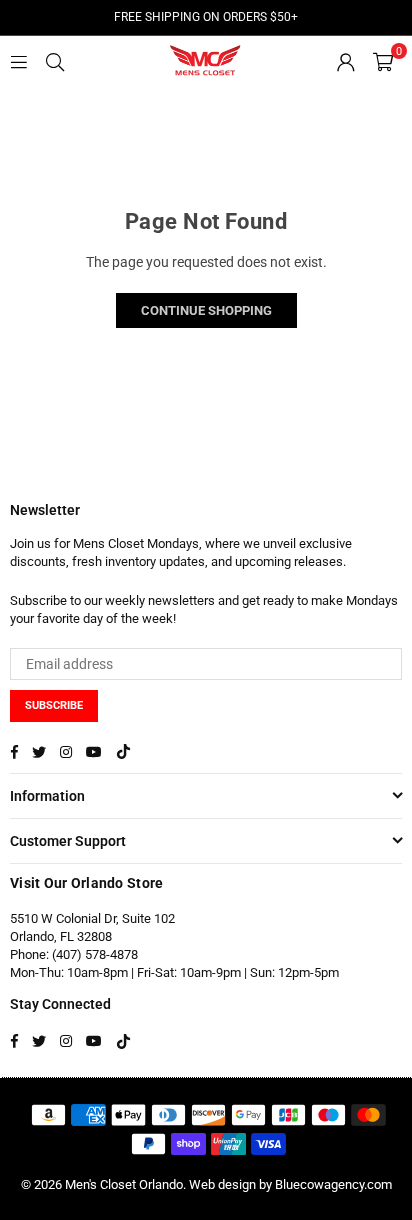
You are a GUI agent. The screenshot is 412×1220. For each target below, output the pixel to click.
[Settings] (346, 61)
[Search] (55, 61)
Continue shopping (206, 310)
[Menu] (19, 61)
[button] (383, 61)
